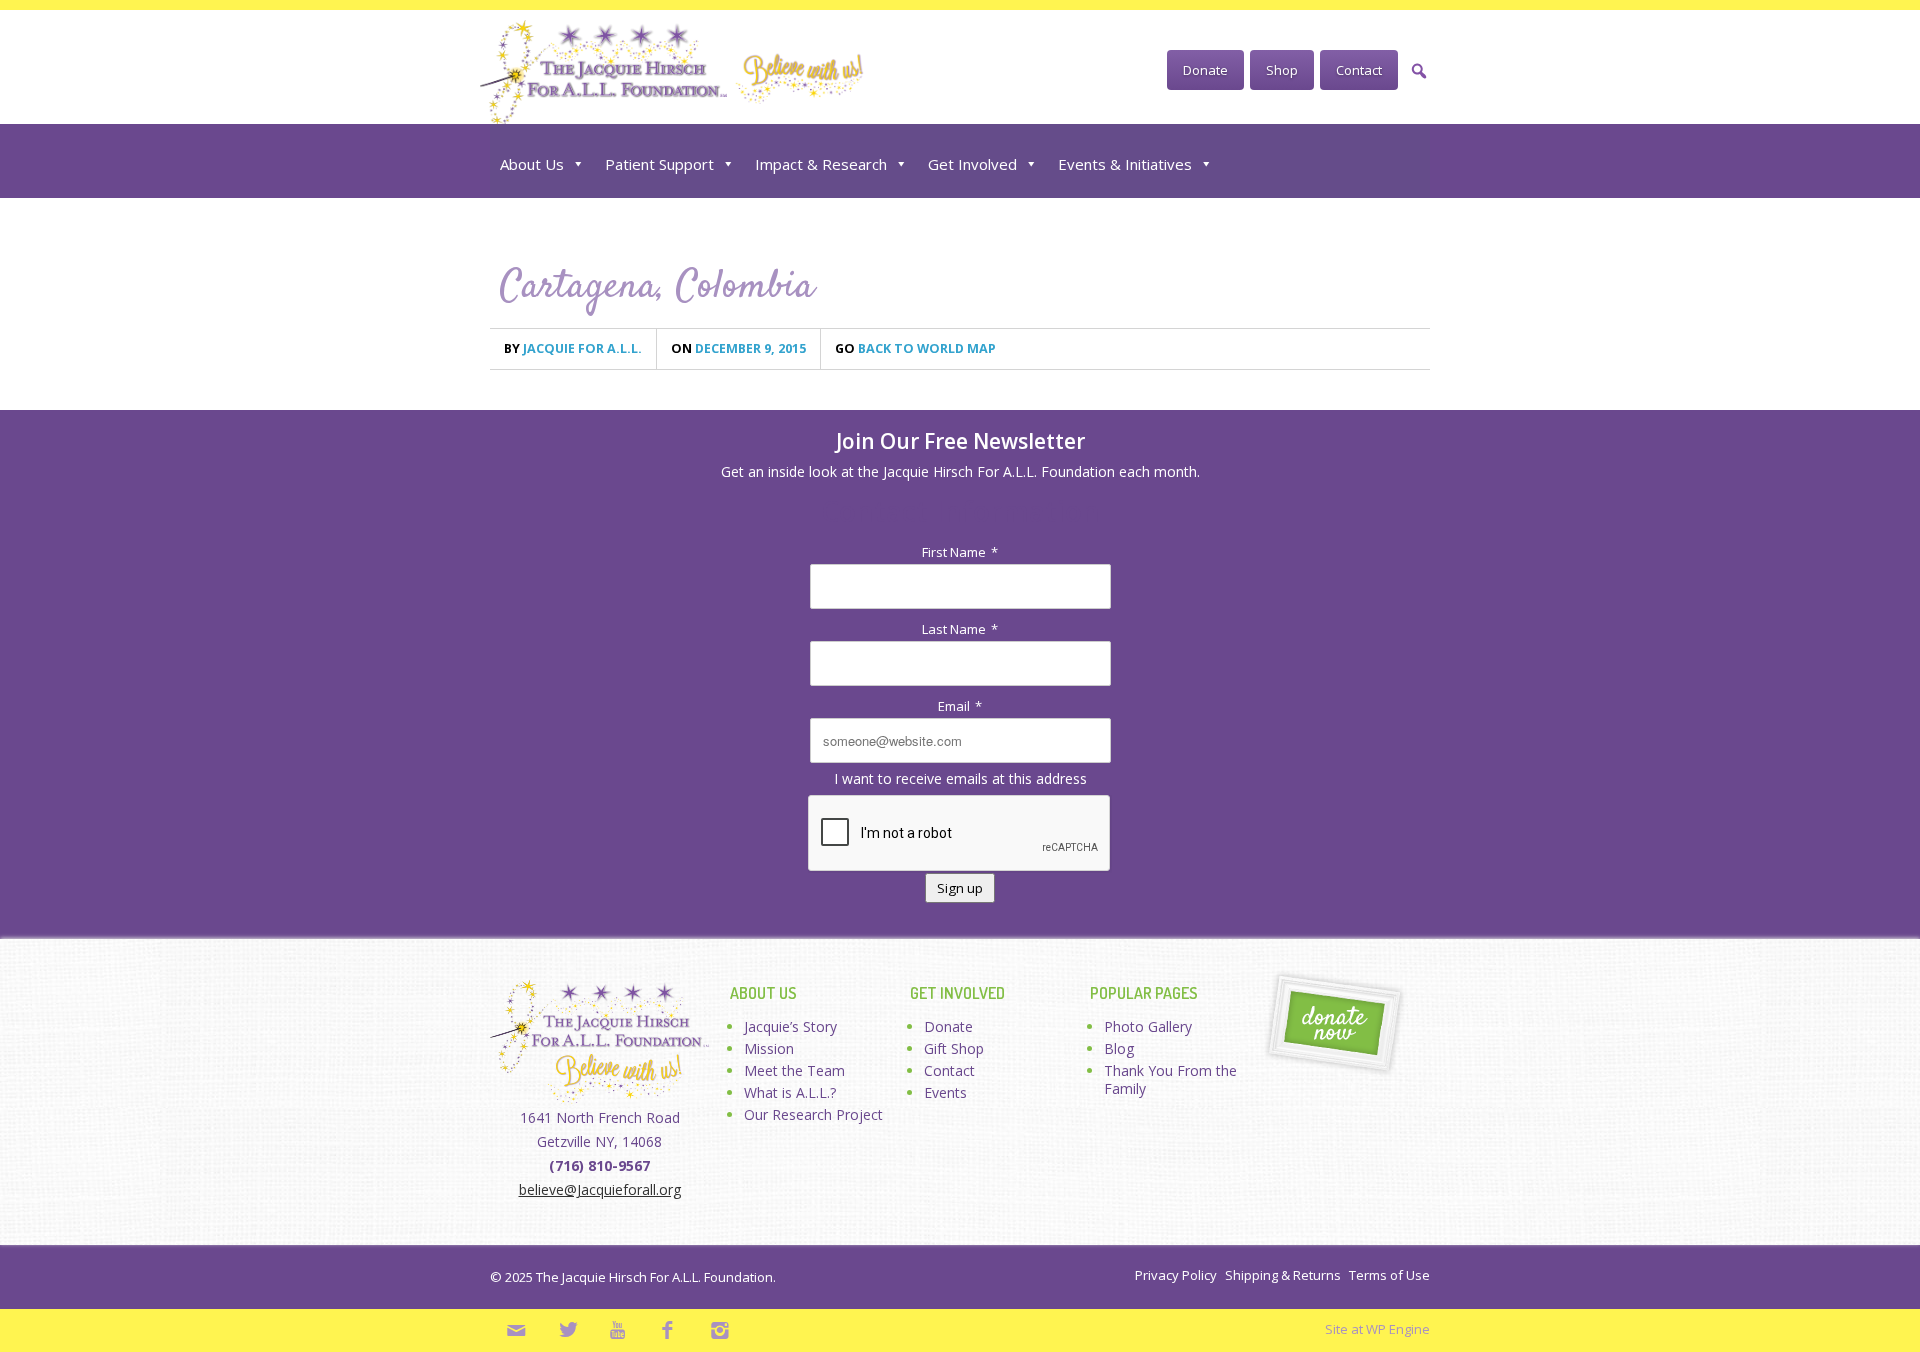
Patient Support (659, 164)
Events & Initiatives (1125, 164)
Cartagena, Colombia (657, 287)
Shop (1282, 70)
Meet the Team (794, 1070)
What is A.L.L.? (790, 1092)
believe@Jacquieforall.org (600, 1189)
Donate (1205, 70)
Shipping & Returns (1283, 1275)
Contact (1359, 70)
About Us (532, 164)
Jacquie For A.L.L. (573, 348)
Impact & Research (821, 164)
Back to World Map (915, 348)
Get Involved (972, 164)
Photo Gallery (1148, 1026)
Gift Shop (954, 1048)
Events (945, 1092)
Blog (1119, 1048)
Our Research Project (813, 1114)
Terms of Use (1389, 1275)
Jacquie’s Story (790, 1026)
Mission (769, 1048)
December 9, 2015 (738, 348)
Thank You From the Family (1170, 1079)
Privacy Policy (1176, 1275)
